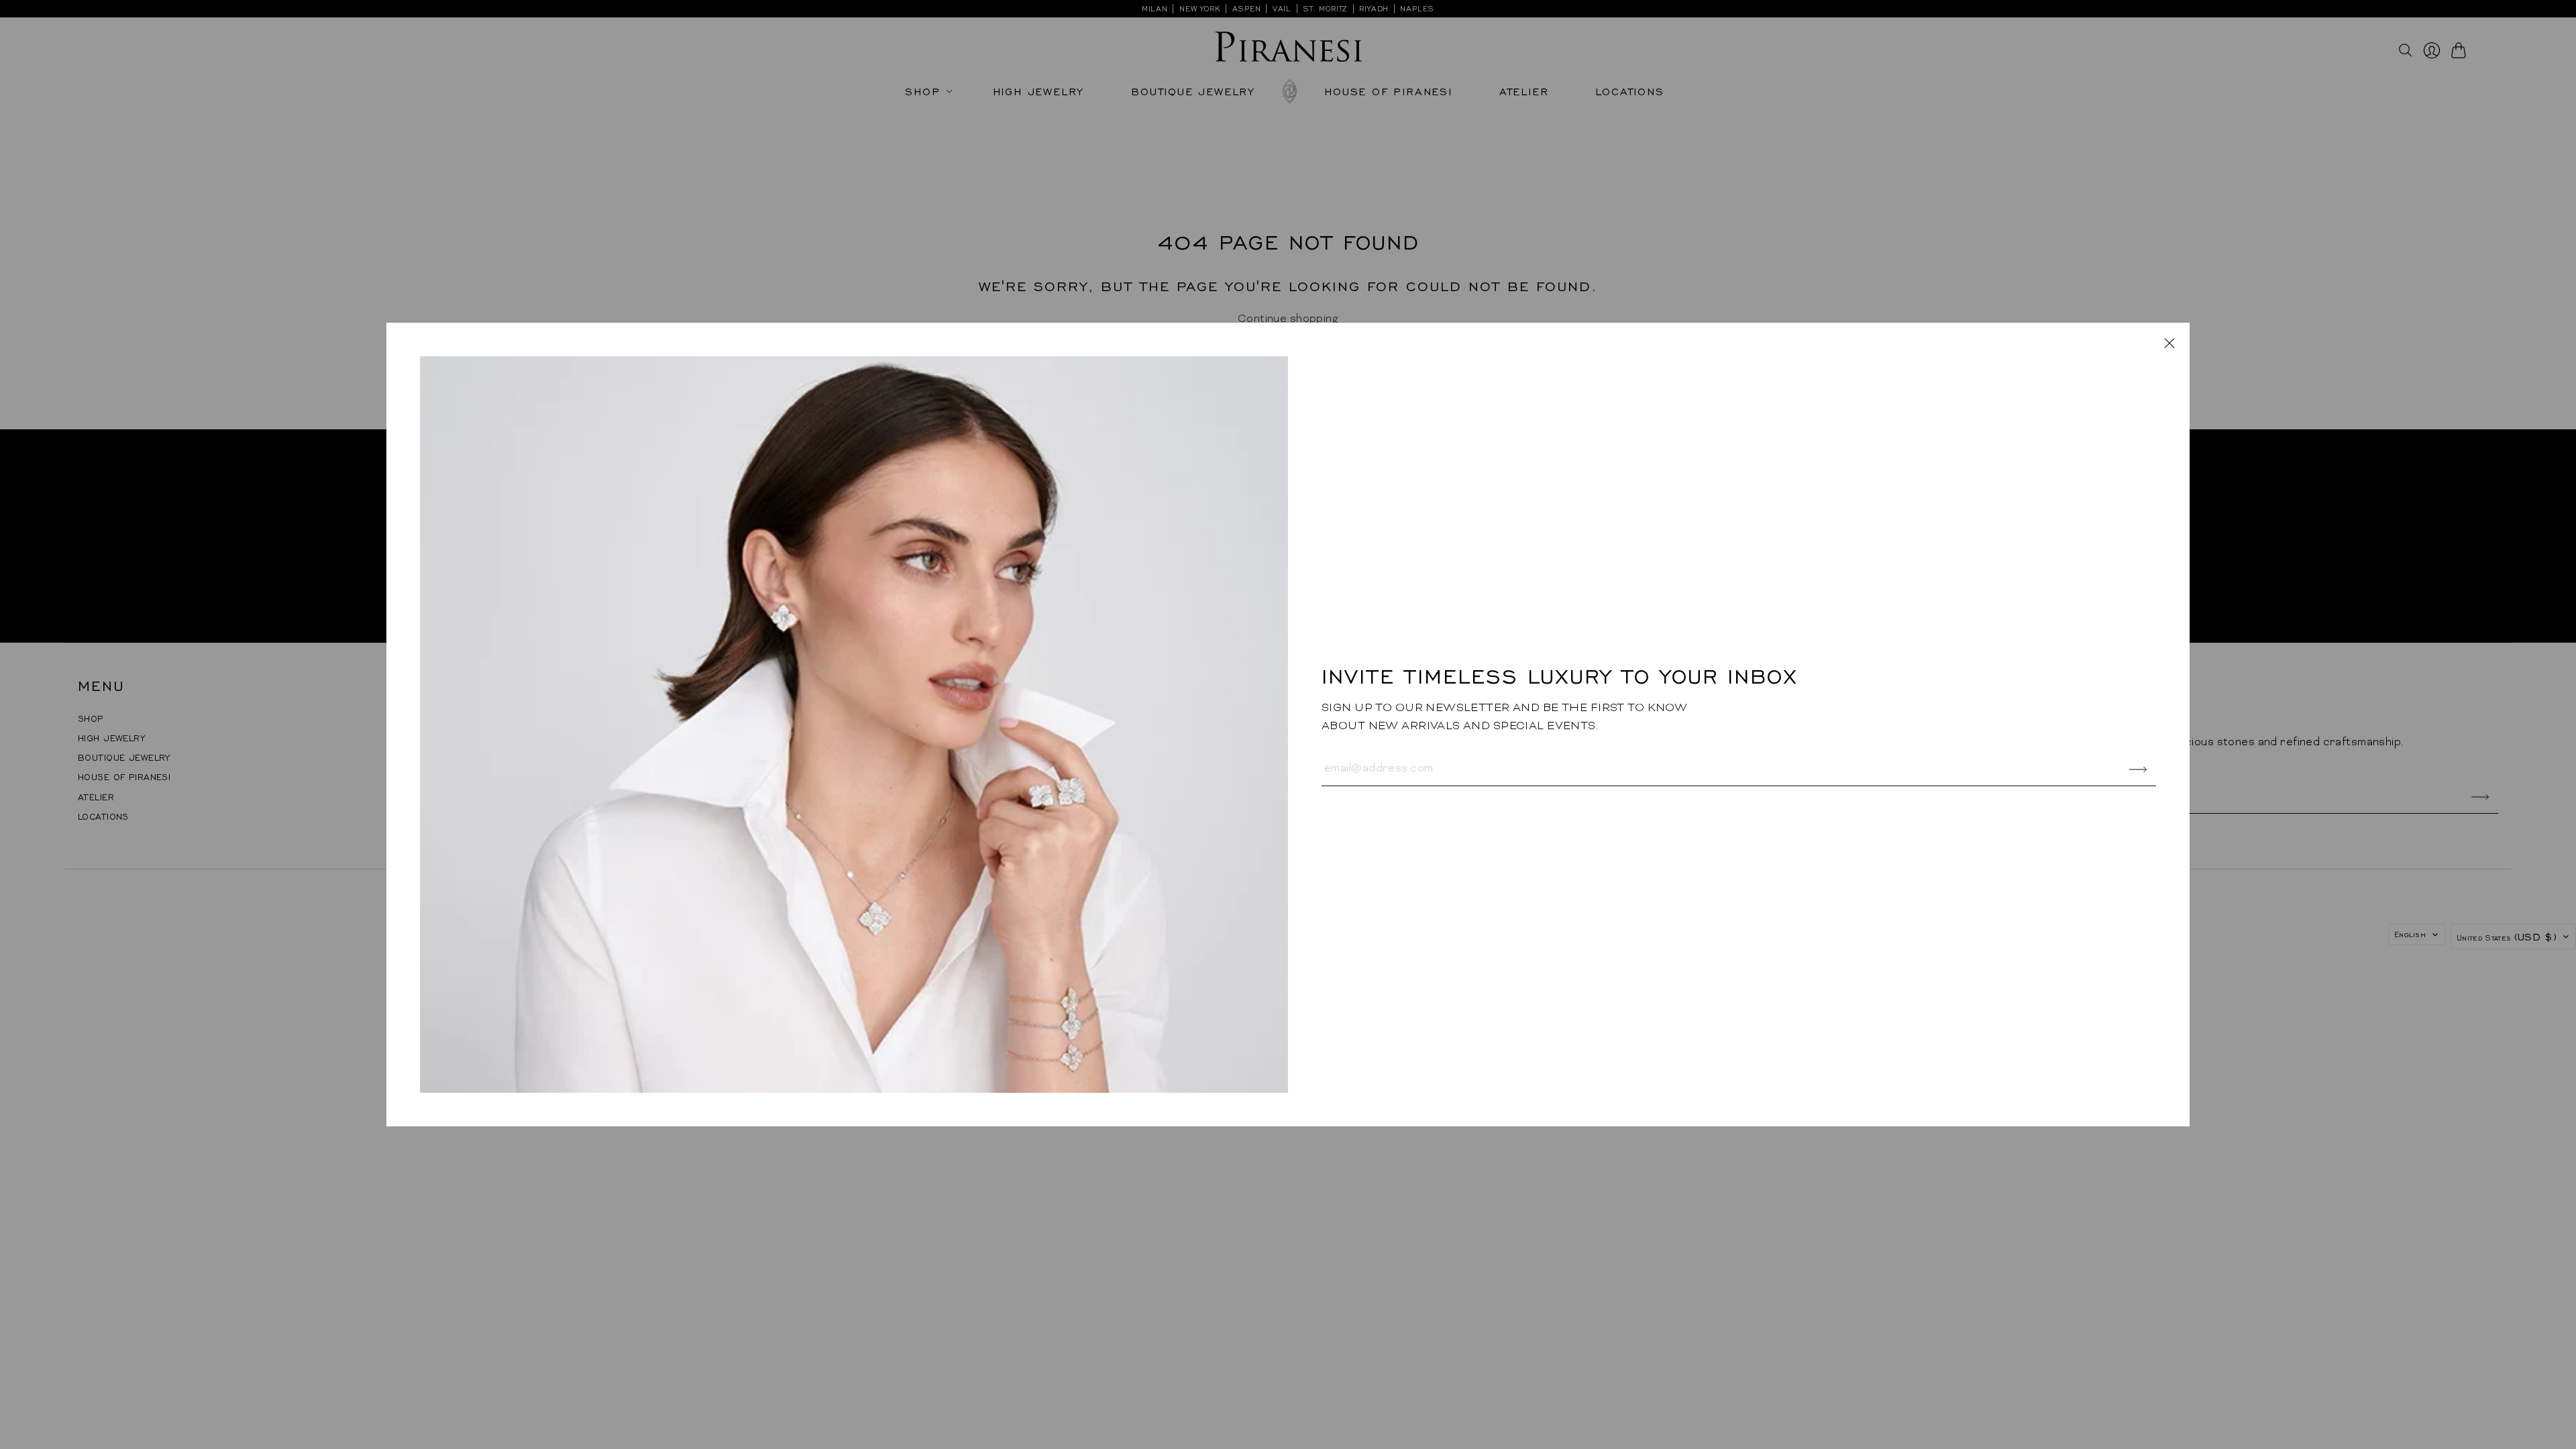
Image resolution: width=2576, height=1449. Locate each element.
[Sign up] (2138, 770)
